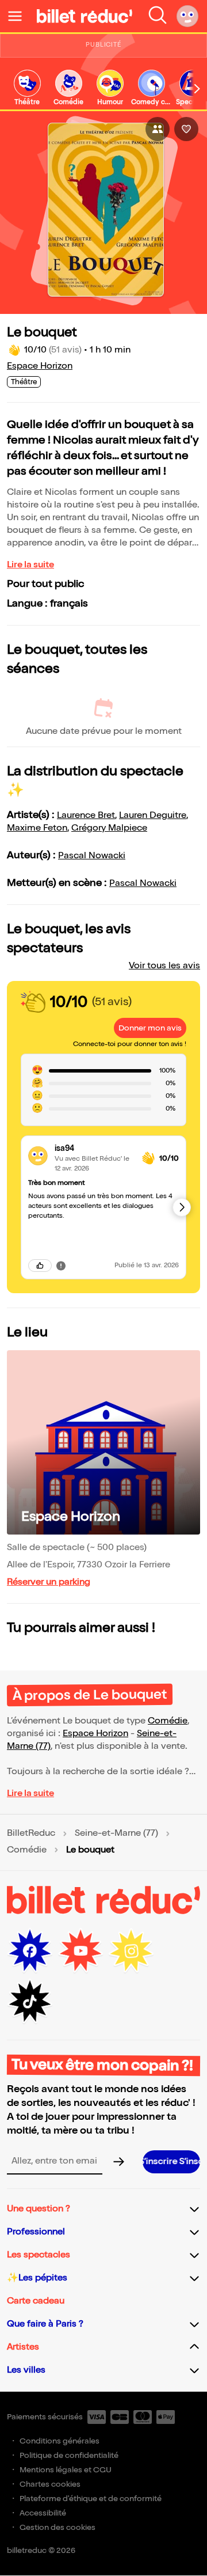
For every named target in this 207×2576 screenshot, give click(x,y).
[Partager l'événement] (158, 129)
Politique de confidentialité (69, 2455)
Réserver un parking (49, 1582)
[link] (27, 88)
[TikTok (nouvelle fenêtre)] (30, 2002)
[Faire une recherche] (158, 16)
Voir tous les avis (164, 966)
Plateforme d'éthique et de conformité (91, 2499)
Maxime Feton (37, 828)
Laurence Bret (86, 815)
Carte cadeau (36, 2301)
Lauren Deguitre (153, 815)
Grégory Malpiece (109, 828)
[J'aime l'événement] (186, 129)
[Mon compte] (187, 16)
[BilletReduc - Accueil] (85, 16)
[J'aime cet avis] (40, 1266)
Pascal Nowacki (92, 856)
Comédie (168, 1721)
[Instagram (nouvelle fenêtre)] (131, 1951)
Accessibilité (43, 2513)
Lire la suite (30, 565)
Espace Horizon (40, 366)
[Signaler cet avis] (61, 1266)
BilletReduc (31, 1833)
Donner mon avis (150, 1028)
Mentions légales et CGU (66, 2470)
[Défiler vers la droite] (197, 89)
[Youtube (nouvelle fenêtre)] (80, 1951)
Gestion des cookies (57, 2527)
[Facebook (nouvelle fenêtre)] (30, 1951)
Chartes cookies (50, 2484)
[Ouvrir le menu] (20, 16)
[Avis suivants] (182, 1207)
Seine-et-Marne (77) (116, 1833)
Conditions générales (60, 2441)
